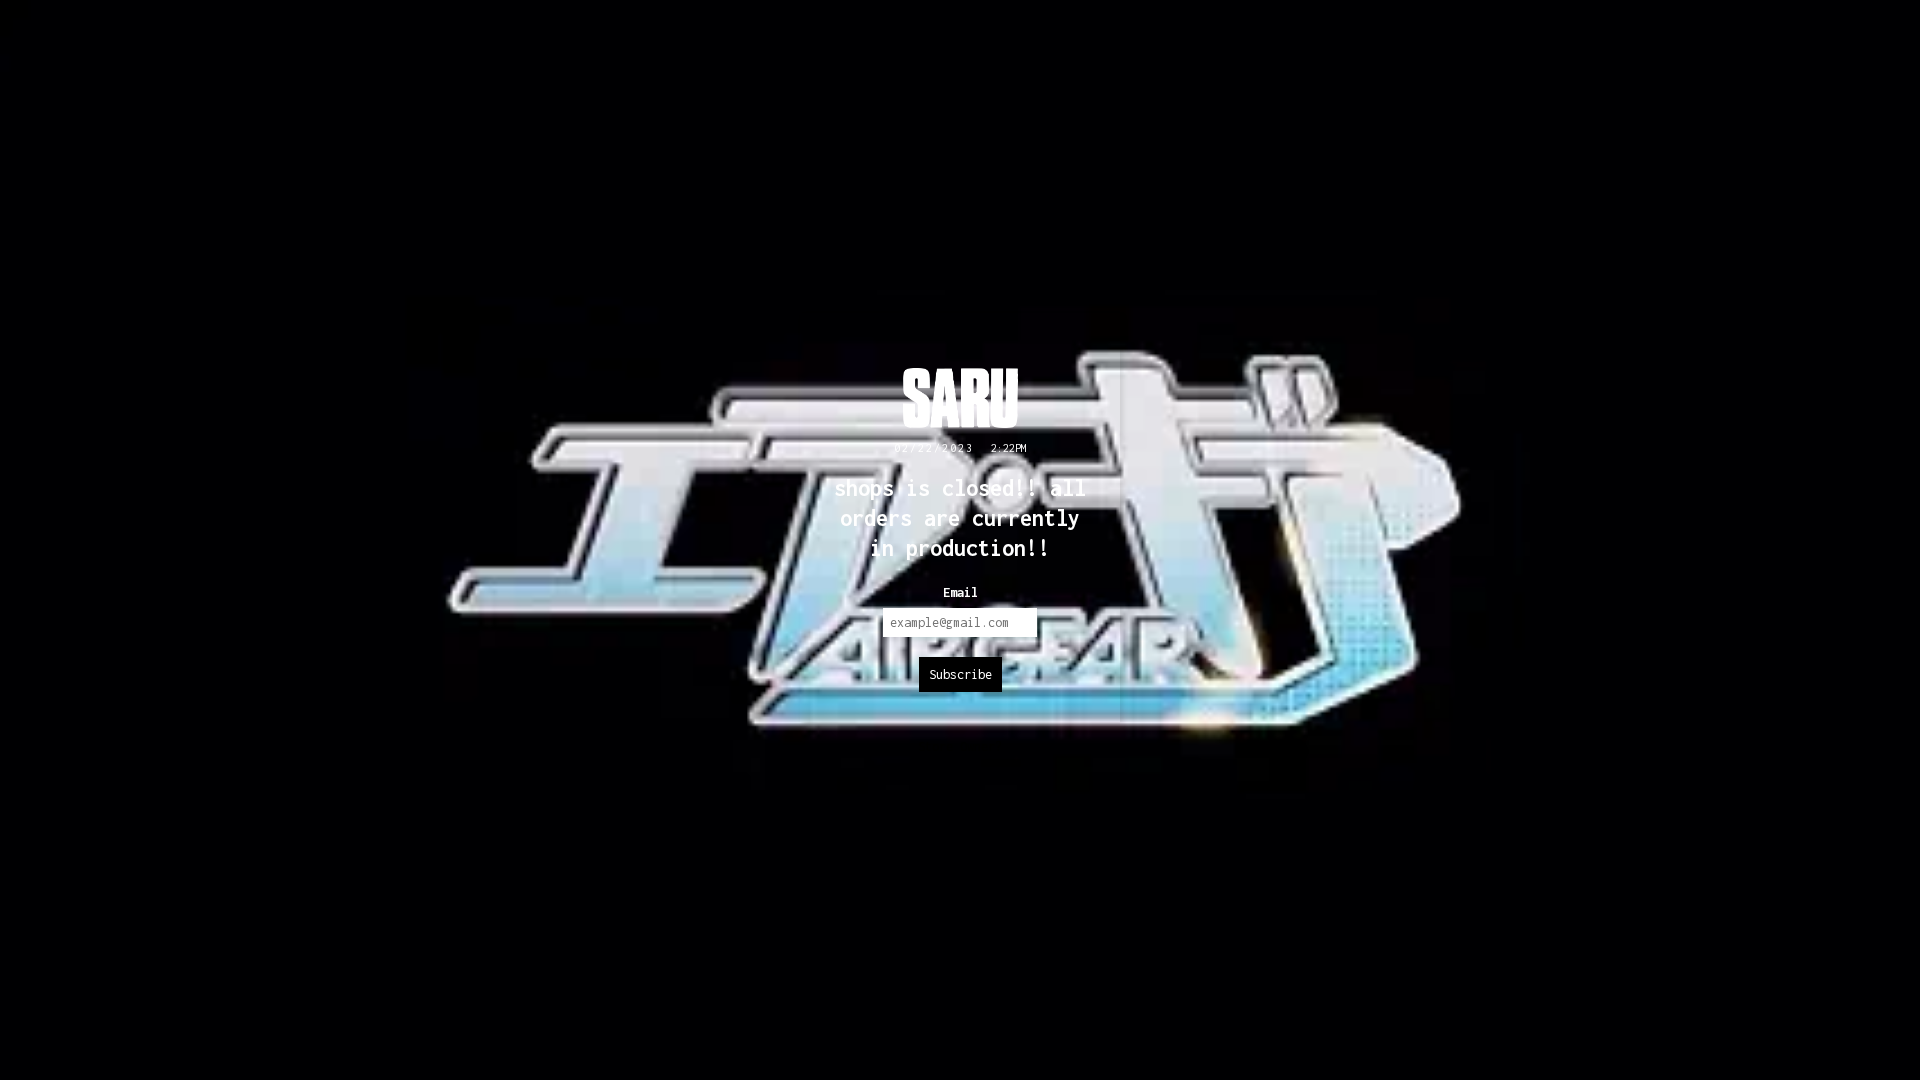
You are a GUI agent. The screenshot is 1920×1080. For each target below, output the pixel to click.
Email (960, 592)
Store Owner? (960, 746)
